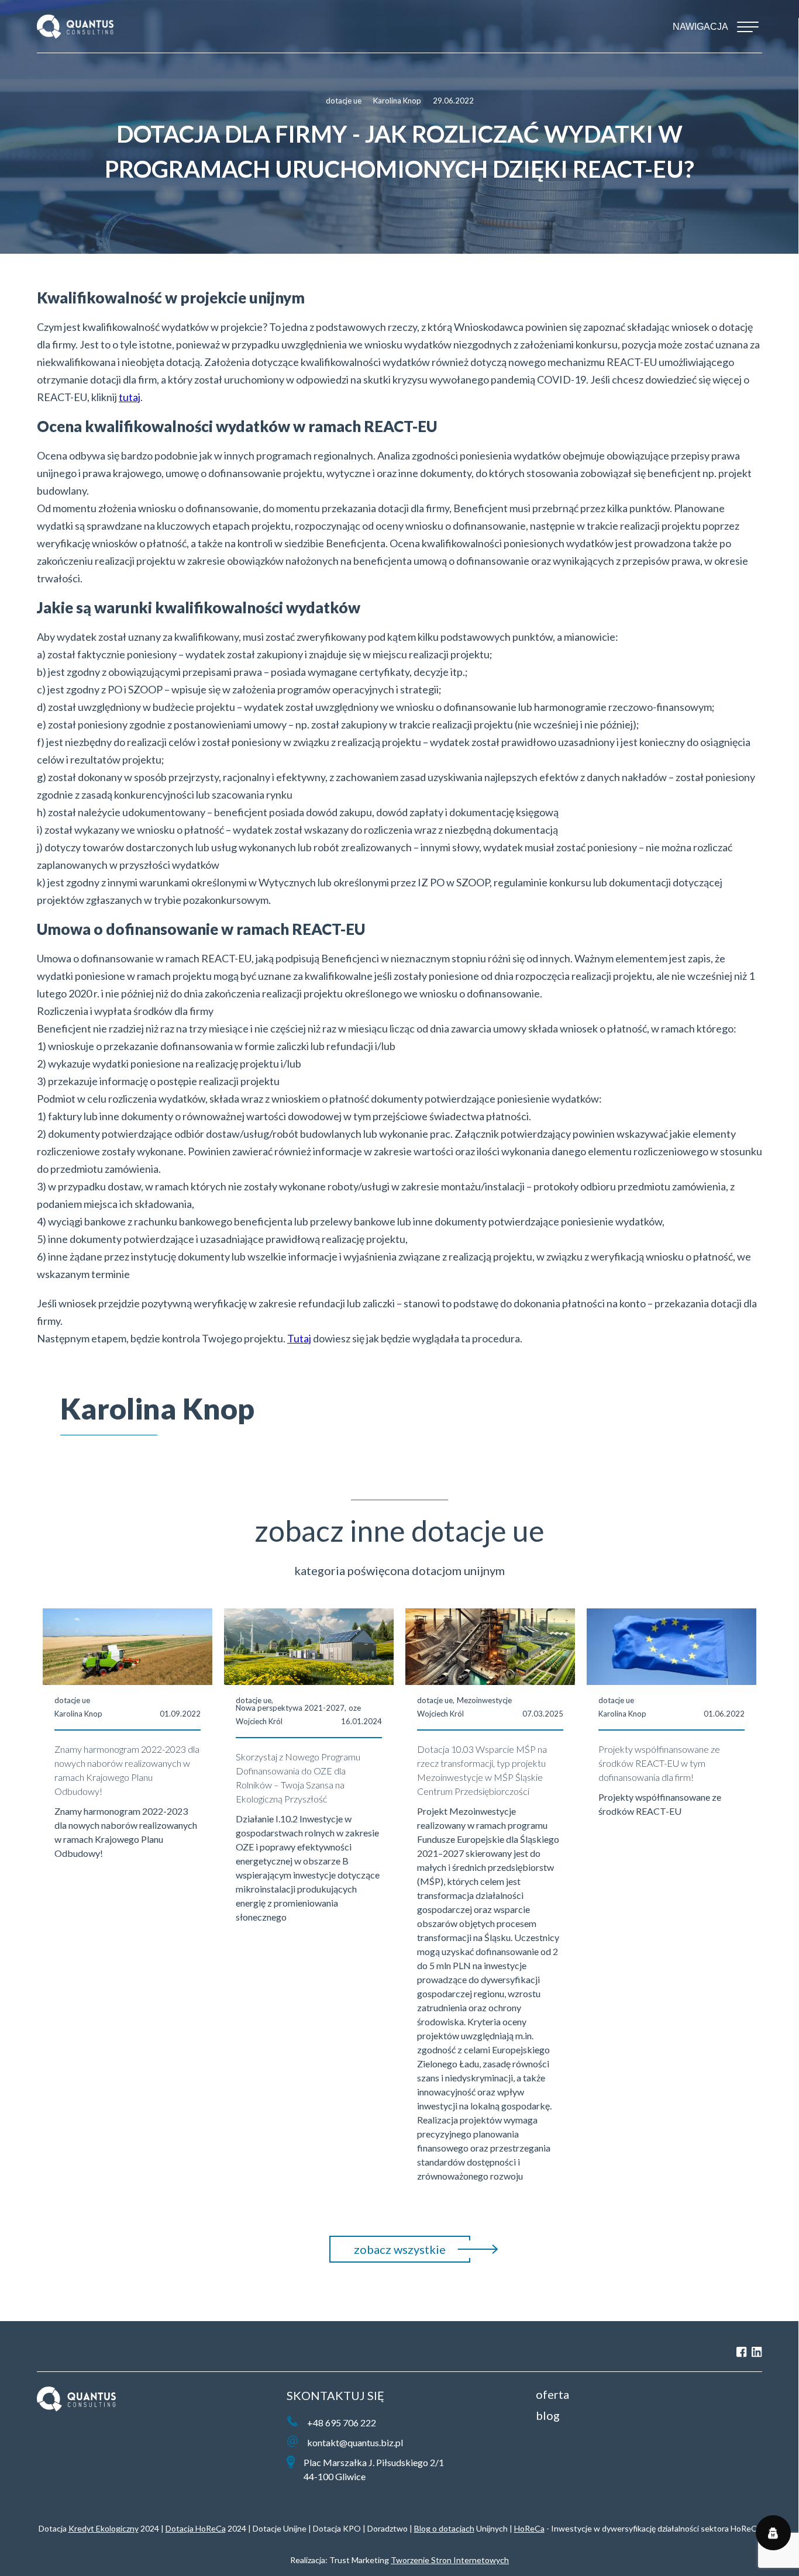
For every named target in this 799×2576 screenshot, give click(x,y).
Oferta (552, 2394)
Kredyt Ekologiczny (104, 2528)
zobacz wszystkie (400, 2249)
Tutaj (299, 1338)
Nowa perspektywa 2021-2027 (290, 1708)
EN (66, 2352)
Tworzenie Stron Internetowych (450, 2560)
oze (355, 1708)
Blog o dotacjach (444, 2528)
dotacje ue (344, 101)
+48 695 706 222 (342, 2423)
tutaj (130, 397)
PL (42, 2352)
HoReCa (529, 2528)
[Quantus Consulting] (75, 27)
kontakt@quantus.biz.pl (355, 2442)
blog (548, 2415)
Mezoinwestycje (484, 1700)
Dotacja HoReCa (196, 2528)
